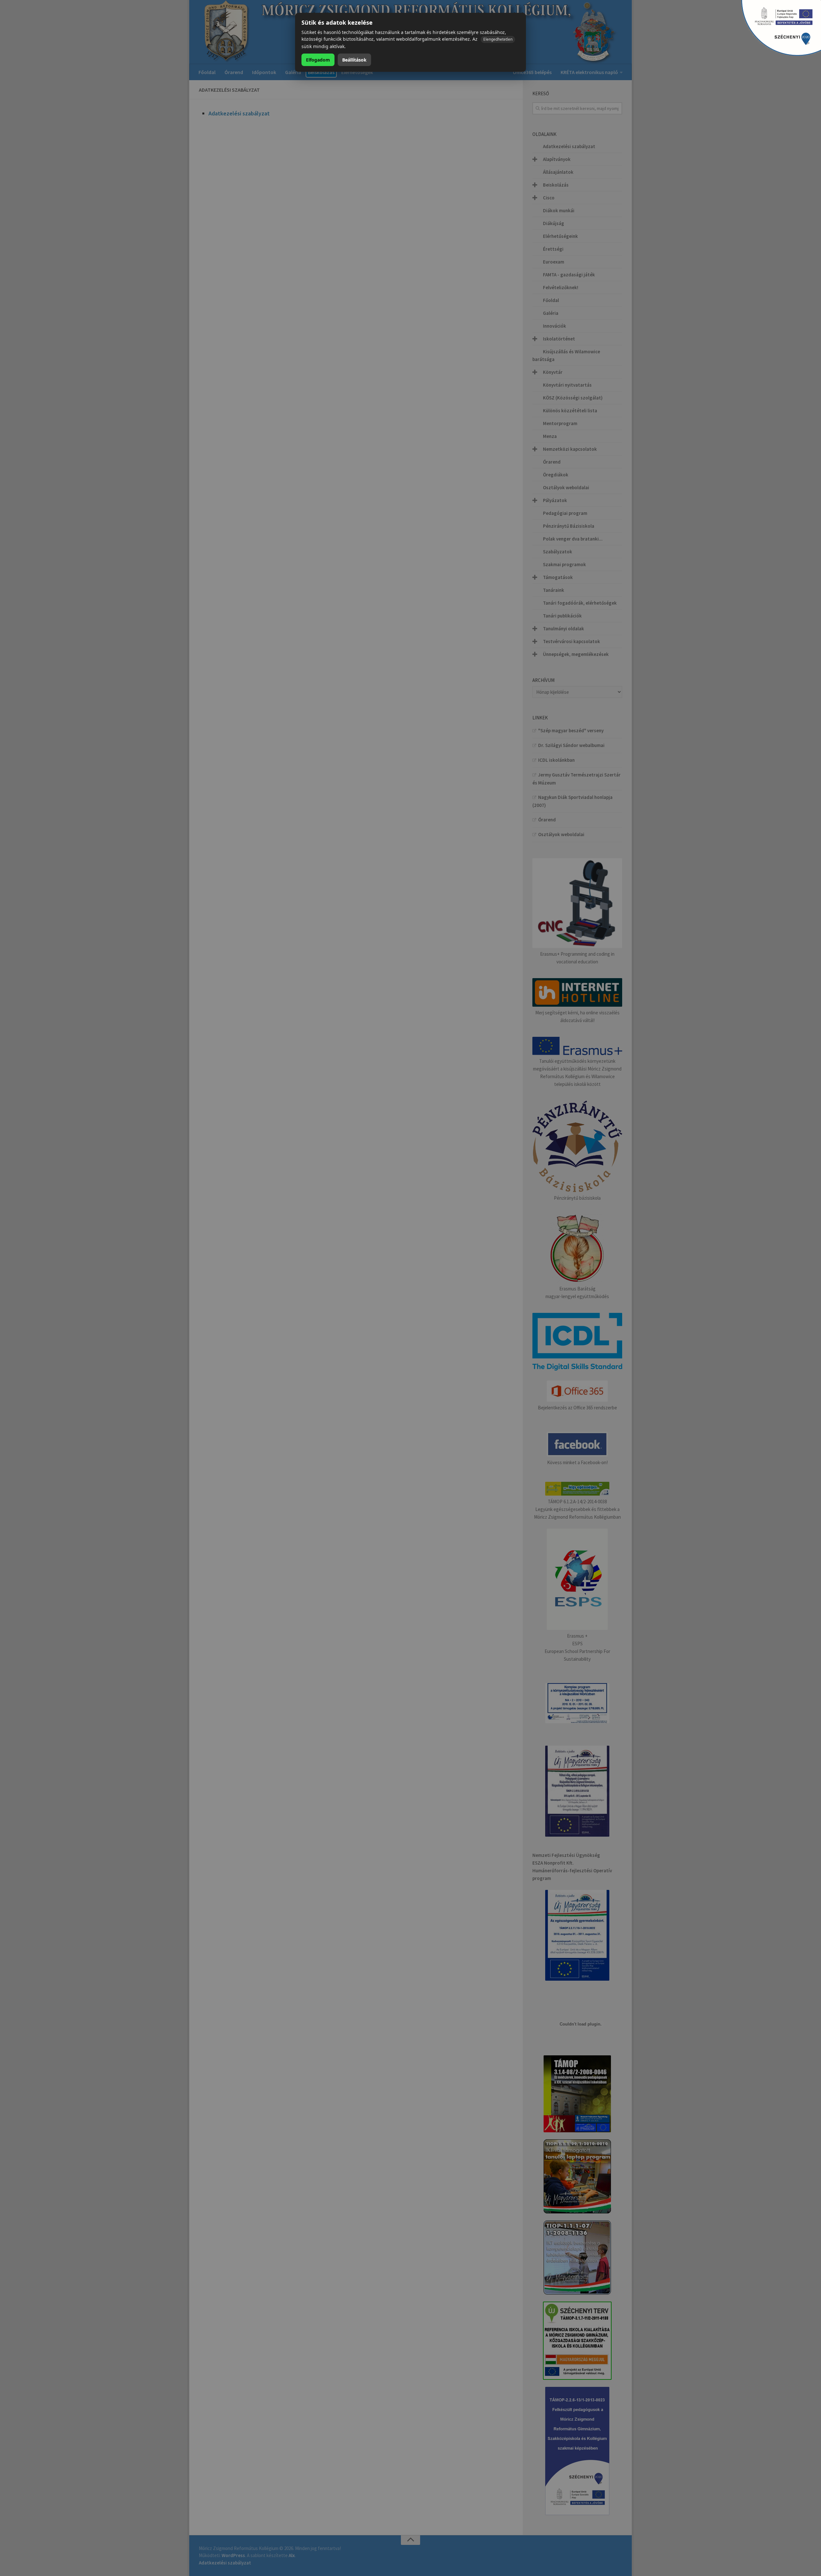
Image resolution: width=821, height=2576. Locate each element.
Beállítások (354, 60)
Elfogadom (318, 60)
